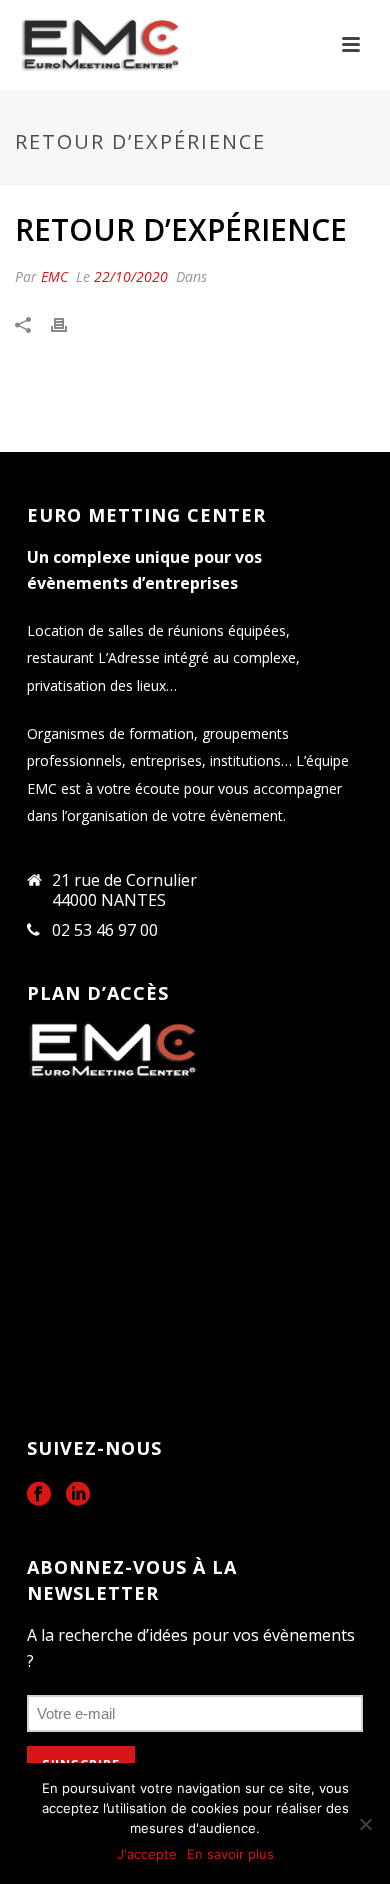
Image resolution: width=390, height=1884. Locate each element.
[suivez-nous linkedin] (78, 1495)
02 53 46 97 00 (105, 930)
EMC (54, 276)
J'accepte (147, 1854)
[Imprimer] (69, 324)
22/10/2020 (131, 276)
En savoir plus (230, 1854)
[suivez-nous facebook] (39, 1495)
